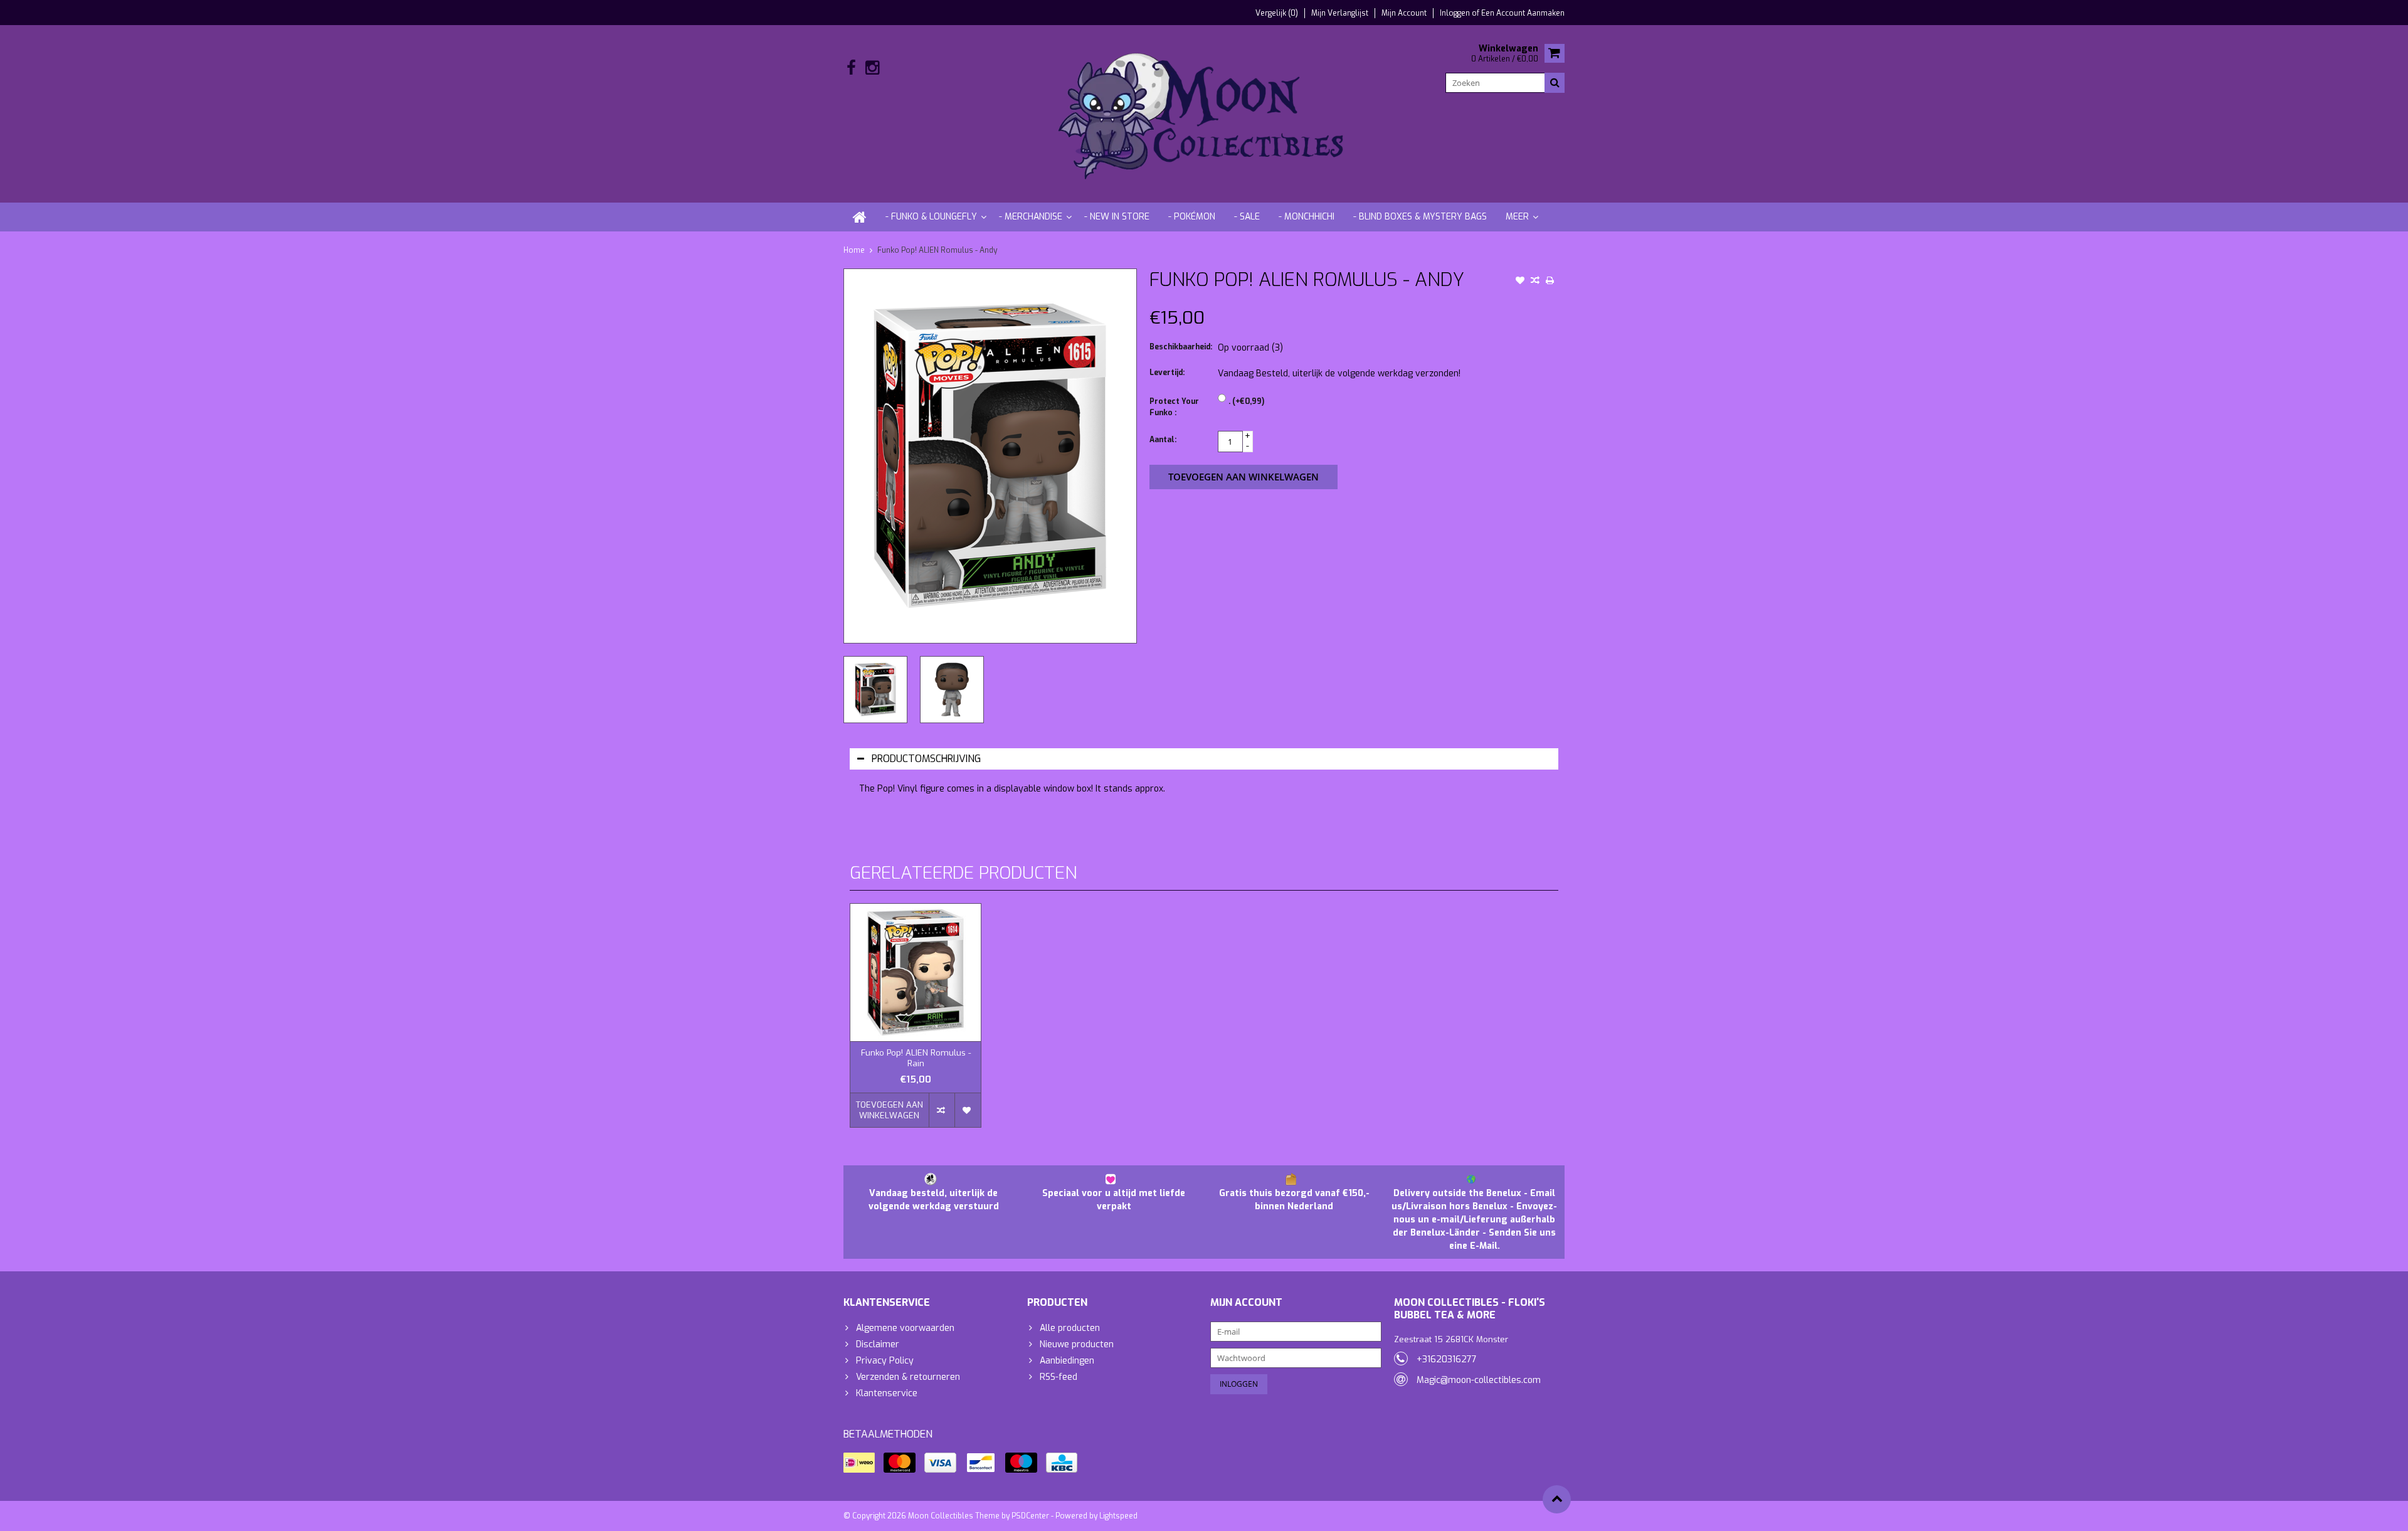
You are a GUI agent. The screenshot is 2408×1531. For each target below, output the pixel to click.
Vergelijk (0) (1277, 13)
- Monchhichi (1307, 217)
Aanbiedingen (1067, 1361)
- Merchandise (1031, 217)
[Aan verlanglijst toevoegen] (1520, 282)
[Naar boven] (1557, 1499)
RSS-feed (1059, 1377)
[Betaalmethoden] (859, 1463)
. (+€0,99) (1246, 401)
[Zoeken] (1555, 83)
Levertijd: (1167, 373)
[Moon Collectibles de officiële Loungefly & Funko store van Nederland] (1204, 113)
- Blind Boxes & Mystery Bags (1420, 217)
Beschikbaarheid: (1181, 347)
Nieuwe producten (1077, 1344)
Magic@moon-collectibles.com (1479, 1380)
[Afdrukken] (1550, 282)
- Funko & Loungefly (931, 217)
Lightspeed (1118, 1516)
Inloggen (1456, 13)
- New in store (1117, 217)
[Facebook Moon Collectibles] (851, 68)
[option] (875, 690)
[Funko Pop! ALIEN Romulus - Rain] (916, 972)
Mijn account (1404, 13)
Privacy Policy (885, 1361)
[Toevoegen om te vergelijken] (1535, 282)
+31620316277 (1447, 1359)
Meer (1517, 217)
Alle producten (1070, 1328)
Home (854, 250)
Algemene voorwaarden (905, 1328)
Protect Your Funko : (1174, 407)
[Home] (860, 217)
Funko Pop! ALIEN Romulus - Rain (916, 1058)
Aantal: (1163, 440)
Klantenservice (887, 1393)
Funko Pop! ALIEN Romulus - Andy (937, 250)
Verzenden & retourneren (908, 1377)
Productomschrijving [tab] (926, 759)
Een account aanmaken (1523, 13)
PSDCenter (1030, 1516)
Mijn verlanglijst (1340, 13)
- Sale (1247, 217)
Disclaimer (878, 1344)
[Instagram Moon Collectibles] (872, 68)
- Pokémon (1192, 217)
